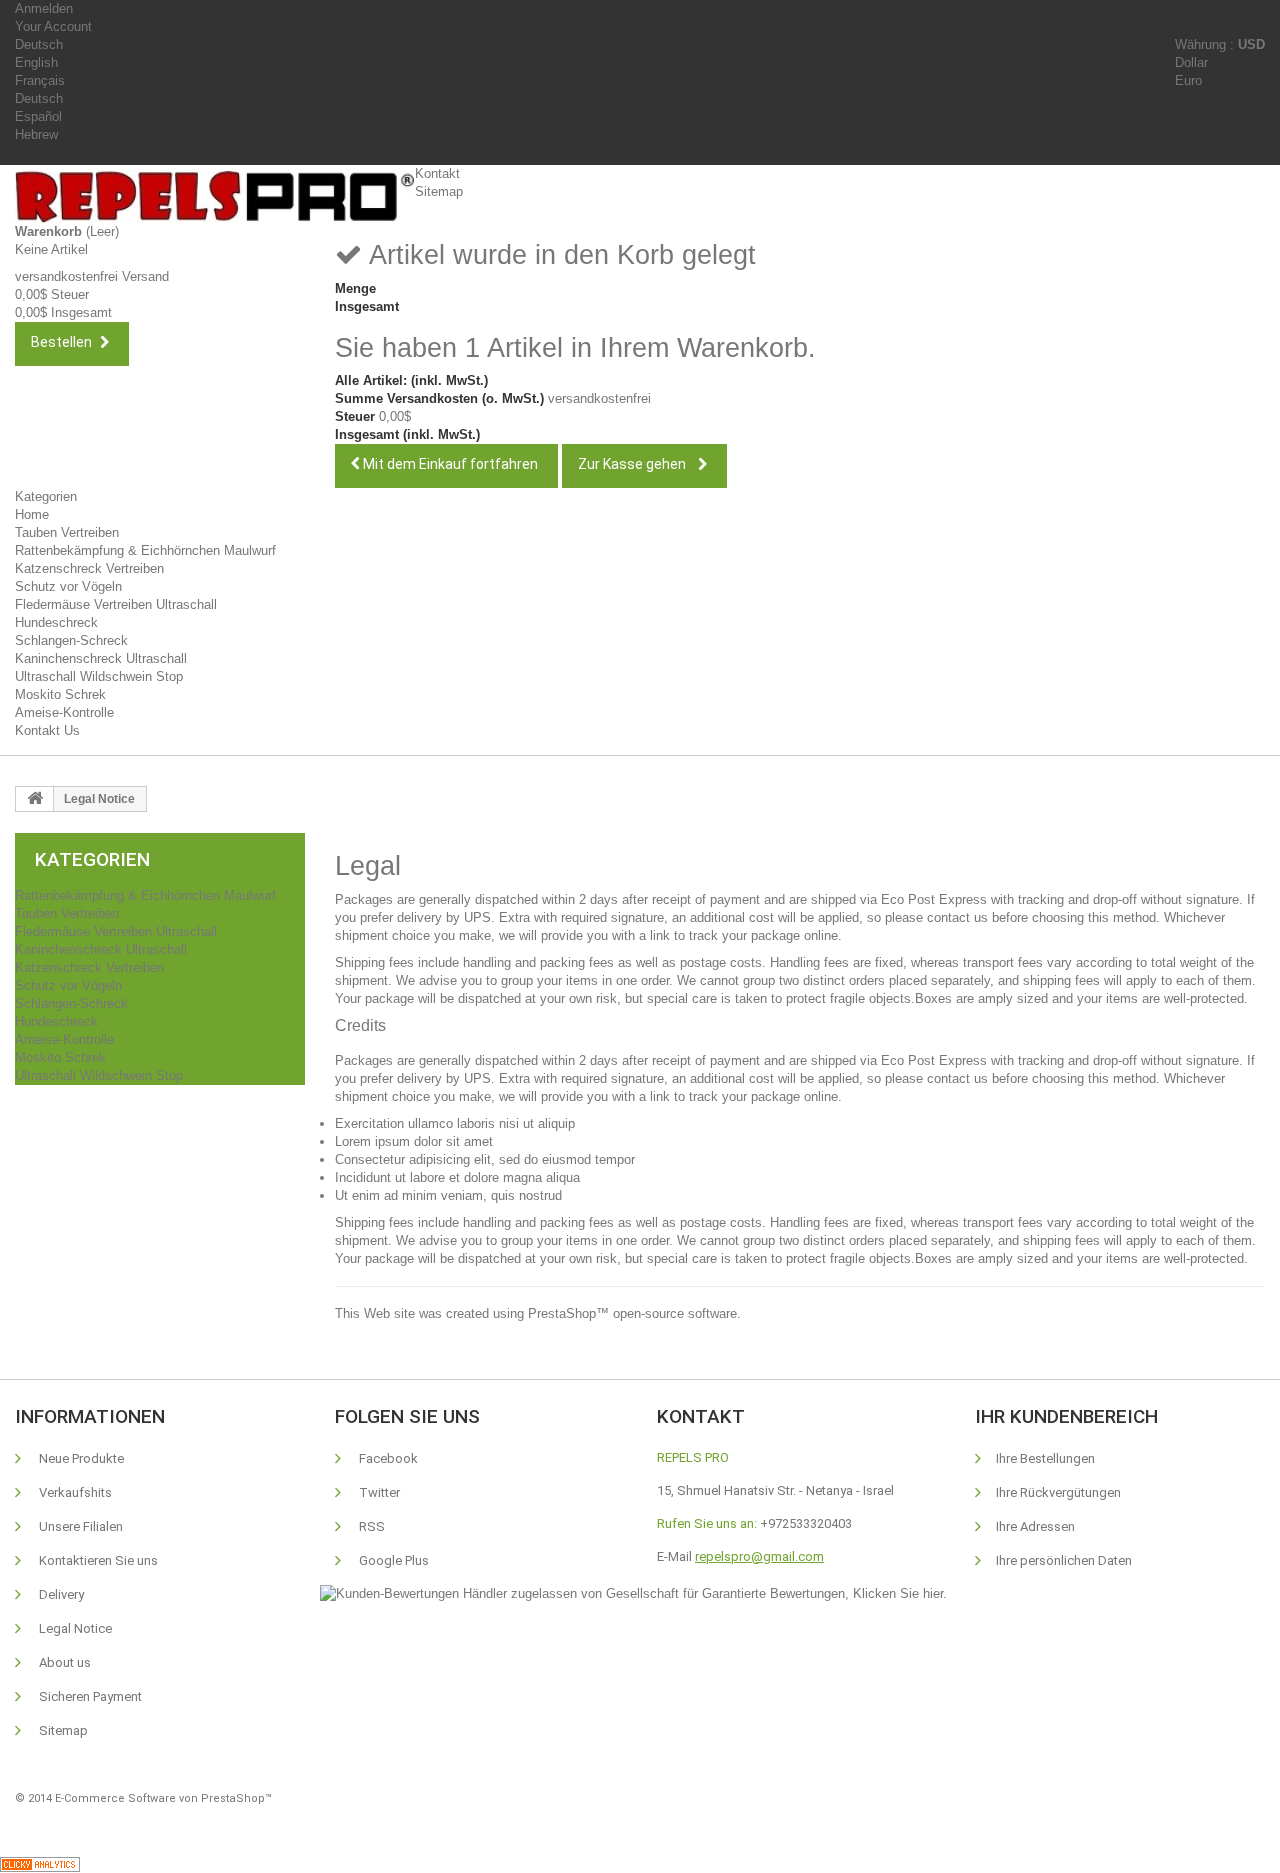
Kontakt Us (47, 730)
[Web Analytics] (40, 1863)
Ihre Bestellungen (1045, 1458)
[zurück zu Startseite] (35, 799)
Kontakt (437, 173)
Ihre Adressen (1035, 1526)
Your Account (53, 26)
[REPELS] (215, 196)
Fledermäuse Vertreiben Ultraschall (116, 604)
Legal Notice (74, 1628)
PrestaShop (562, 1313)
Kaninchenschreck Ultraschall (101, 658)
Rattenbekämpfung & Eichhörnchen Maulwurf (145, 550)
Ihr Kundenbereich (1066, 1416)
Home (32, 514)
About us (63, 1662)
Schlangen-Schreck (71, 640)
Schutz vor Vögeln (68, 586)
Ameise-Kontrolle (64, 712)
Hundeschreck (56, 622)
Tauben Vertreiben (67, 532)
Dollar (1191, 62)
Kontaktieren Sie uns (97, 1560)
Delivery (60, 1594)
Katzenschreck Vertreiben (89, 568)
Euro (1188, 80)
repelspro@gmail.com (759, 1556)
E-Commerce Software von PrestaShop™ (163, 1798)
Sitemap (439, 191)
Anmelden (44, 8)
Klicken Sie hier (898, 1593)
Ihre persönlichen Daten (1064, 1560)
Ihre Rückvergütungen (1058, 1492)
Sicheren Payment (89, 1696)
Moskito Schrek (60, 694)
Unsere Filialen (79, 1526)
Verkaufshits (74, 1492)
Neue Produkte (80, 1458)
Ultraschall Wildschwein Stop (99, 676)
